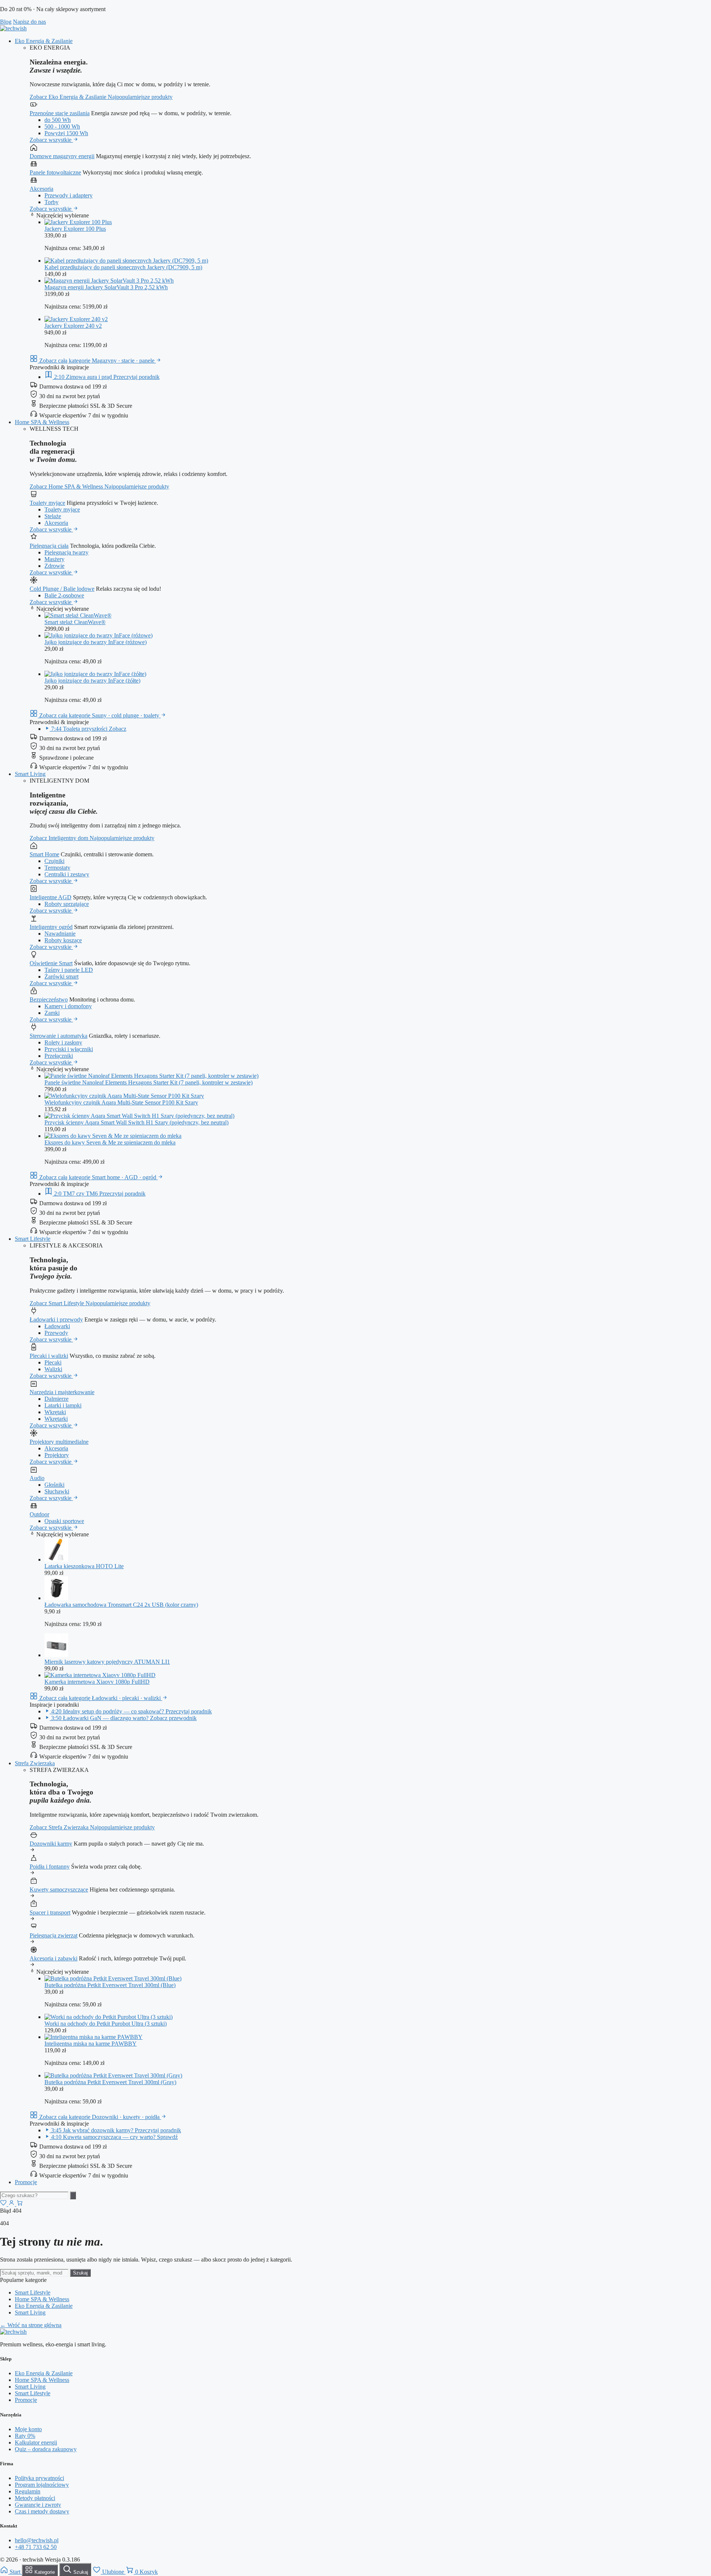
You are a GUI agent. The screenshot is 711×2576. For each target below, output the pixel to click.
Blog (6, 22)
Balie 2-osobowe (64, 595)
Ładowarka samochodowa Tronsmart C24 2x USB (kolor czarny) (121, 1605)
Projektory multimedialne (59, 1442)
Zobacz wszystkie (51, 140)
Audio (37, 1478)
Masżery (54, 559)
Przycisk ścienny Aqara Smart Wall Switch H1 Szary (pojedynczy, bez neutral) (136, 1122)
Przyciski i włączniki (69, 1049)
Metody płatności (35, 2498)
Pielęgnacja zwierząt (54, 1935)
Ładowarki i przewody (56, 1319)
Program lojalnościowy (42, 2485)
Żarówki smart (61, 977)
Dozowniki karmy (51, 1844)
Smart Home (44, 854)
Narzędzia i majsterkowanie (62, 1392)
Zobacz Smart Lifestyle (58, 1303)
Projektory (57, 1455)
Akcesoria (41, 189)
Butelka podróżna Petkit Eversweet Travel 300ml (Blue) (110, 1985)
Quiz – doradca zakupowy (46, 2449)
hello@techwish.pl (37, 2540)
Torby (51, 202)
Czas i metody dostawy (42, 2511)
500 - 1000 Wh (62, 126)
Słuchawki (57, 1491)
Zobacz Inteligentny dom (60, 838)
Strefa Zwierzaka (35, 1763)
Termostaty (57, 868)
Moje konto (28, 2429)
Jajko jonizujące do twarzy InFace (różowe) (96, 642)
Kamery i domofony (68, 1006)
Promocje (26, 2182)
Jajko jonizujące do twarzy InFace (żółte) (92, 681)
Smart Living (30, 774)
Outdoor (39, 1514)
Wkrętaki (55, 1412)
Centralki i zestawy (67, 874)
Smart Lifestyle (33, 1239)
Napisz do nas (29, 22)
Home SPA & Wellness (42, 422)
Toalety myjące (47, 503)
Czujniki (54, 861)
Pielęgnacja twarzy (66, 552)
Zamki (52, 1013)
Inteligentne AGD (51, 897)
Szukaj (80, 2273)
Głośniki (54, 1485)
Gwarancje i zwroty (38, 2505)
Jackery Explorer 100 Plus (75, 229)
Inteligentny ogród (51, 927)
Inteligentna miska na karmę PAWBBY (91, 2044)
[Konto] (12, 2204)
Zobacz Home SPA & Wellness (67, 486)
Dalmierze (56, 1399)
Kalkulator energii (36, 2442)
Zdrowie (54, 566)
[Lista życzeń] (4, 2204)
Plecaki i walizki (49, 1356)
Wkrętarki (56, 1419)
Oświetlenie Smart (51, 963)
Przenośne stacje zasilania (60, 113)
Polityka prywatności (39, 2478)
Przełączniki (59, 1056)
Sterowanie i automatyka (59, 1036)
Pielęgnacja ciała (49, 546)
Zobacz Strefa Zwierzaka (60, 1827)
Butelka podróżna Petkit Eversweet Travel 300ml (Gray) (110, 2082)
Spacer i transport (50, 1912)
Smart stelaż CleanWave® (75, 622)
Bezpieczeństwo (49, 999)
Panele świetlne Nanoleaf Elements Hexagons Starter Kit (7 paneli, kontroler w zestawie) (148, 1082)
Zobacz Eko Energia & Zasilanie (69, 97)
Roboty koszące (63, 940)
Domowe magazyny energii (62, 156)
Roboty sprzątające (67, 904)
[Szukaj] (73, 2195)
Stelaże (53, 516)
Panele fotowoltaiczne (55, 172)
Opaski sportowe (64, 1521)
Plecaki (53, 1362)
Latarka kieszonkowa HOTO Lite (84, 1566)
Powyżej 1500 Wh (66, 133)
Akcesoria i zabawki (54, 1958)
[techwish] (13, 28)
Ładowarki (57, 1326)
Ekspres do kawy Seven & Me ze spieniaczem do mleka (110, 1142)
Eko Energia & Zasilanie (44, 41)
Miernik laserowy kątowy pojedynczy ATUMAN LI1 (107, 1662)
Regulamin (28, 2491)
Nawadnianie (60, 934)
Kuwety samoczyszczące (59, 1889)
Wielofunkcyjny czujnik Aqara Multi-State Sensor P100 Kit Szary (121, 1102)
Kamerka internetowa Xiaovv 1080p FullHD (97, 1682)
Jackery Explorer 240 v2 (73, 326)
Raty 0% (25, 2436)
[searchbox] (34, 2195)
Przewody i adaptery (69, 195)
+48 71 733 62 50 (36, 2547)
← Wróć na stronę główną (31, 2325)
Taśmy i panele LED (69, 970)
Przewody (56, 1333)
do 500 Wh (58, 120)
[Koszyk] (20, 2204)
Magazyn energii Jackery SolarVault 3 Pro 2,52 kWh (106, 287)
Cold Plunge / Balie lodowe (62, 589)
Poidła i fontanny (50, 1867)
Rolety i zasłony (63, 1042)
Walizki (53, 1369)
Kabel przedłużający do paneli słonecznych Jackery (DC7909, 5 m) (123, 267)
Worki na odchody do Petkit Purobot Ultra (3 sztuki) (106, 2024)
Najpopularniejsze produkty (140, 97)
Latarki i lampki (63, 1405)
